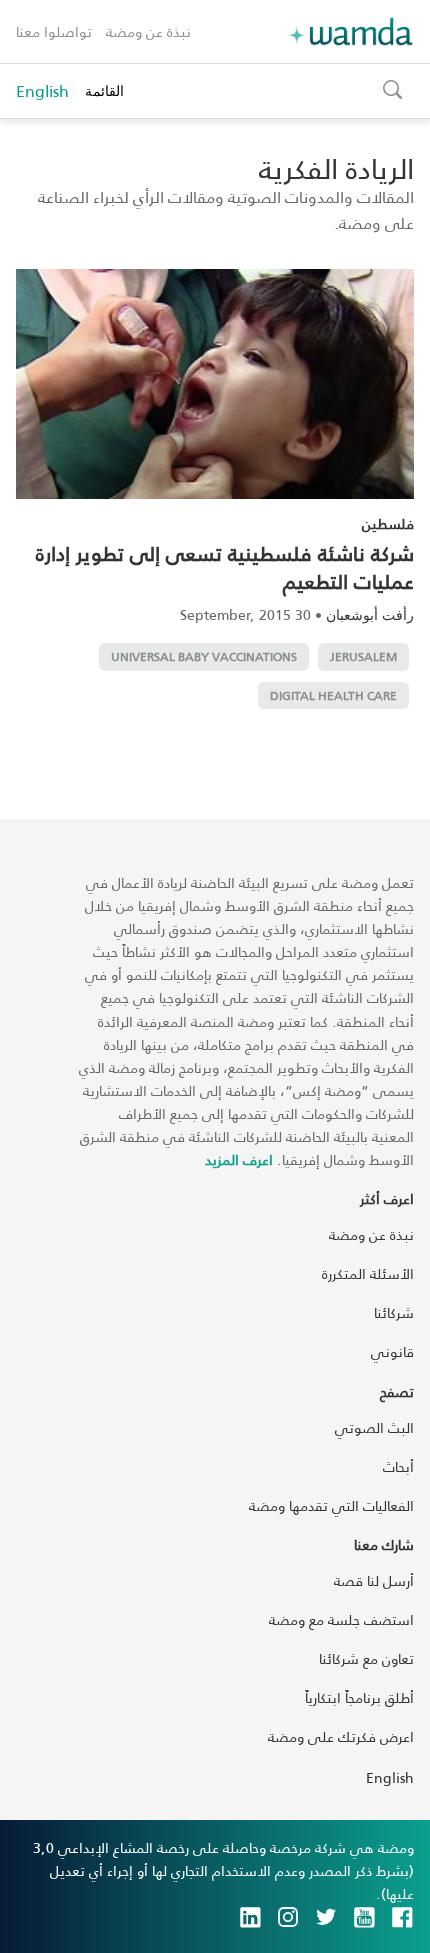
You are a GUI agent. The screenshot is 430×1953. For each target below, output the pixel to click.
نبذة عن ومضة (148, 31)
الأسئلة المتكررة (368, 1273)
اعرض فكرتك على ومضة (341, 1736)
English (42, 91)
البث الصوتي (374, 1427)
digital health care (333, 695)
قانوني (392, 1351)
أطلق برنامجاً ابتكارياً (359, 1697)
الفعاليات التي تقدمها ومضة (331, 1505)
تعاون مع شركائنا (366, 1658)
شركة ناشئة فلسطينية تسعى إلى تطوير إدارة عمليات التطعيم (225, 567)
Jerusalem (363, 656)
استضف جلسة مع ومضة (341, 1619)
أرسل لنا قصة (374, 1580)
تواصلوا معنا (54, 31)
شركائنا (394, 1312)
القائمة (104, 90)
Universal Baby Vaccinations (204, 656)
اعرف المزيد (239, 1159)
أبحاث (398, 1466)
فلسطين (388, 523)
